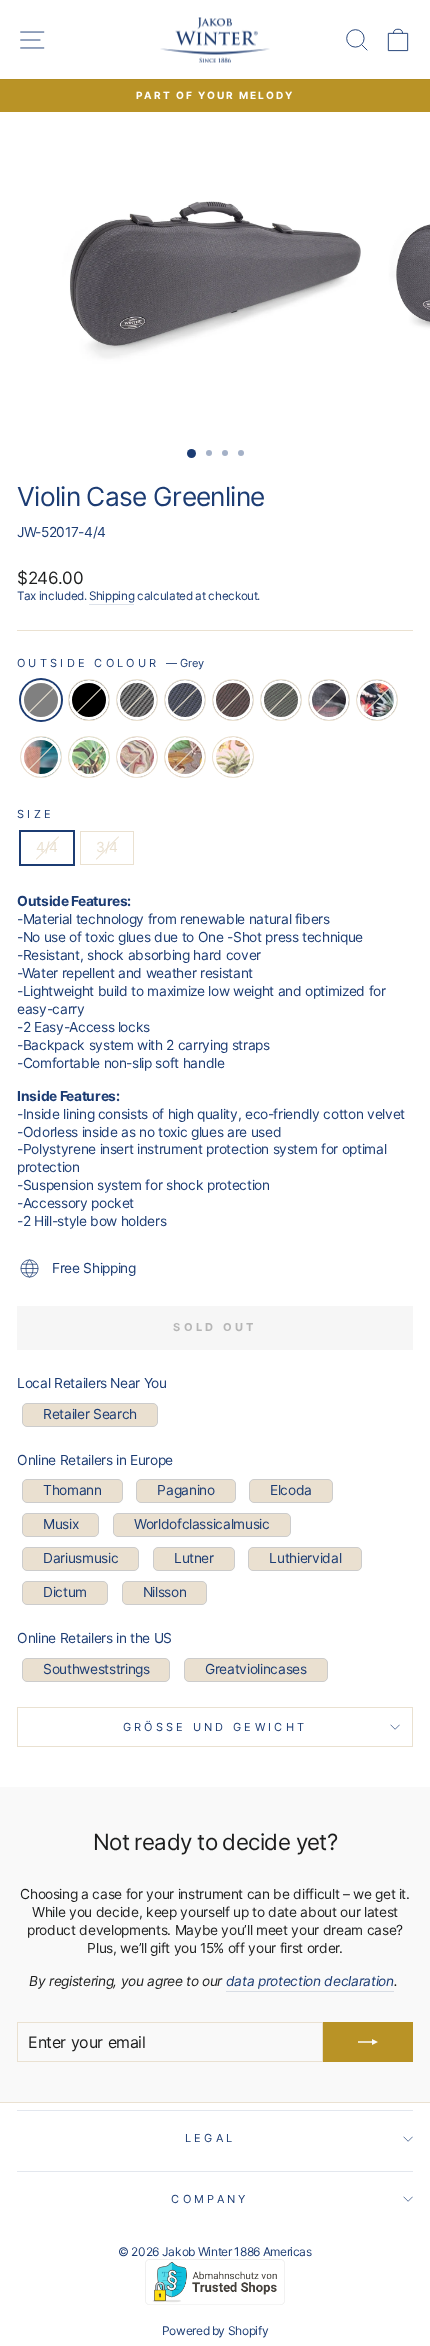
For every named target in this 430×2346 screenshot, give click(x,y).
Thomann (72, 1490)
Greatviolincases (255, 1669)
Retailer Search (90, 1414)
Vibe (329, 700)
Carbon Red (233, 700)
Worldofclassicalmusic (202, 1524)
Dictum (65, 1592)
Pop (41, 757)
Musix (60, 1524)
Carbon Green (281, 700)
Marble (137, 757)
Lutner (194, 1558)
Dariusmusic (80, 1558)
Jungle (89, 757)
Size (35, 814)
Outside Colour (110, 663)
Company (209, 2199)
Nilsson (165, 1592)
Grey (41, 700)
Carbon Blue (185, 700)
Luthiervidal (305, 1558)
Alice (377, 700)
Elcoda (291, 1490)
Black (89, 700)
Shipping (111, 596)
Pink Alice (233, 757)
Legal (210, 2138)
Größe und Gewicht (215, 1727)
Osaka (185, 757)
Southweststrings (96, 1669)
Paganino (185, 1490)
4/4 (47, 847)
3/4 (107, 847)
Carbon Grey (137, 700)
